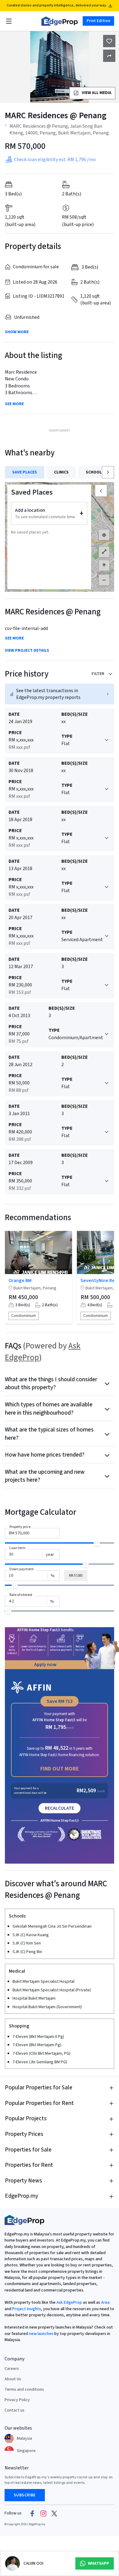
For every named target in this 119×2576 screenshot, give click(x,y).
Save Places (25, 472)
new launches (41, 2334)
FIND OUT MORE (60, 1769)
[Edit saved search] (109, 56)
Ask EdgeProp (69, 2303)
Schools (95, 472)
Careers (12, 2369)
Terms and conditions (24, 2389)
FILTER (98, 674)
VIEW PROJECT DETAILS (27, 651)
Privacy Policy (17, 2400)
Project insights (26, 2309)
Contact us (14, 2410)
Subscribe (25, 2495)
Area (105, 2303)
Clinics (61, 472)
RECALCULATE (60, 1808)
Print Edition (98, 21)
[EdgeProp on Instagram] (43, 2514)
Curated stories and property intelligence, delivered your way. (57, 5)
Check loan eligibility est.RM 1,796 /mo (55, 160)
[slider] (97, 1543)
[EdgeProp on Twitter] (54, 2514)
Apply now (45, 1665)
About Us (13, 2379)
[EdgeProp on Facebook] (32, 2514)
